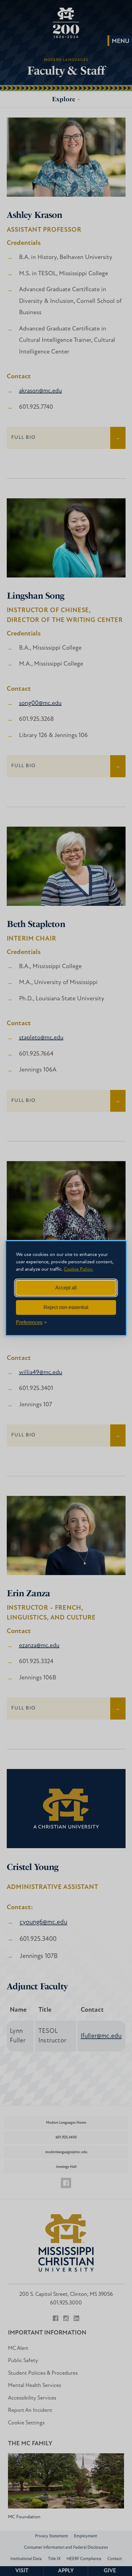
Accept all (66, 1288)
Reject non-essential (66, 1307)
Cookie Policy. (79, 1269)
